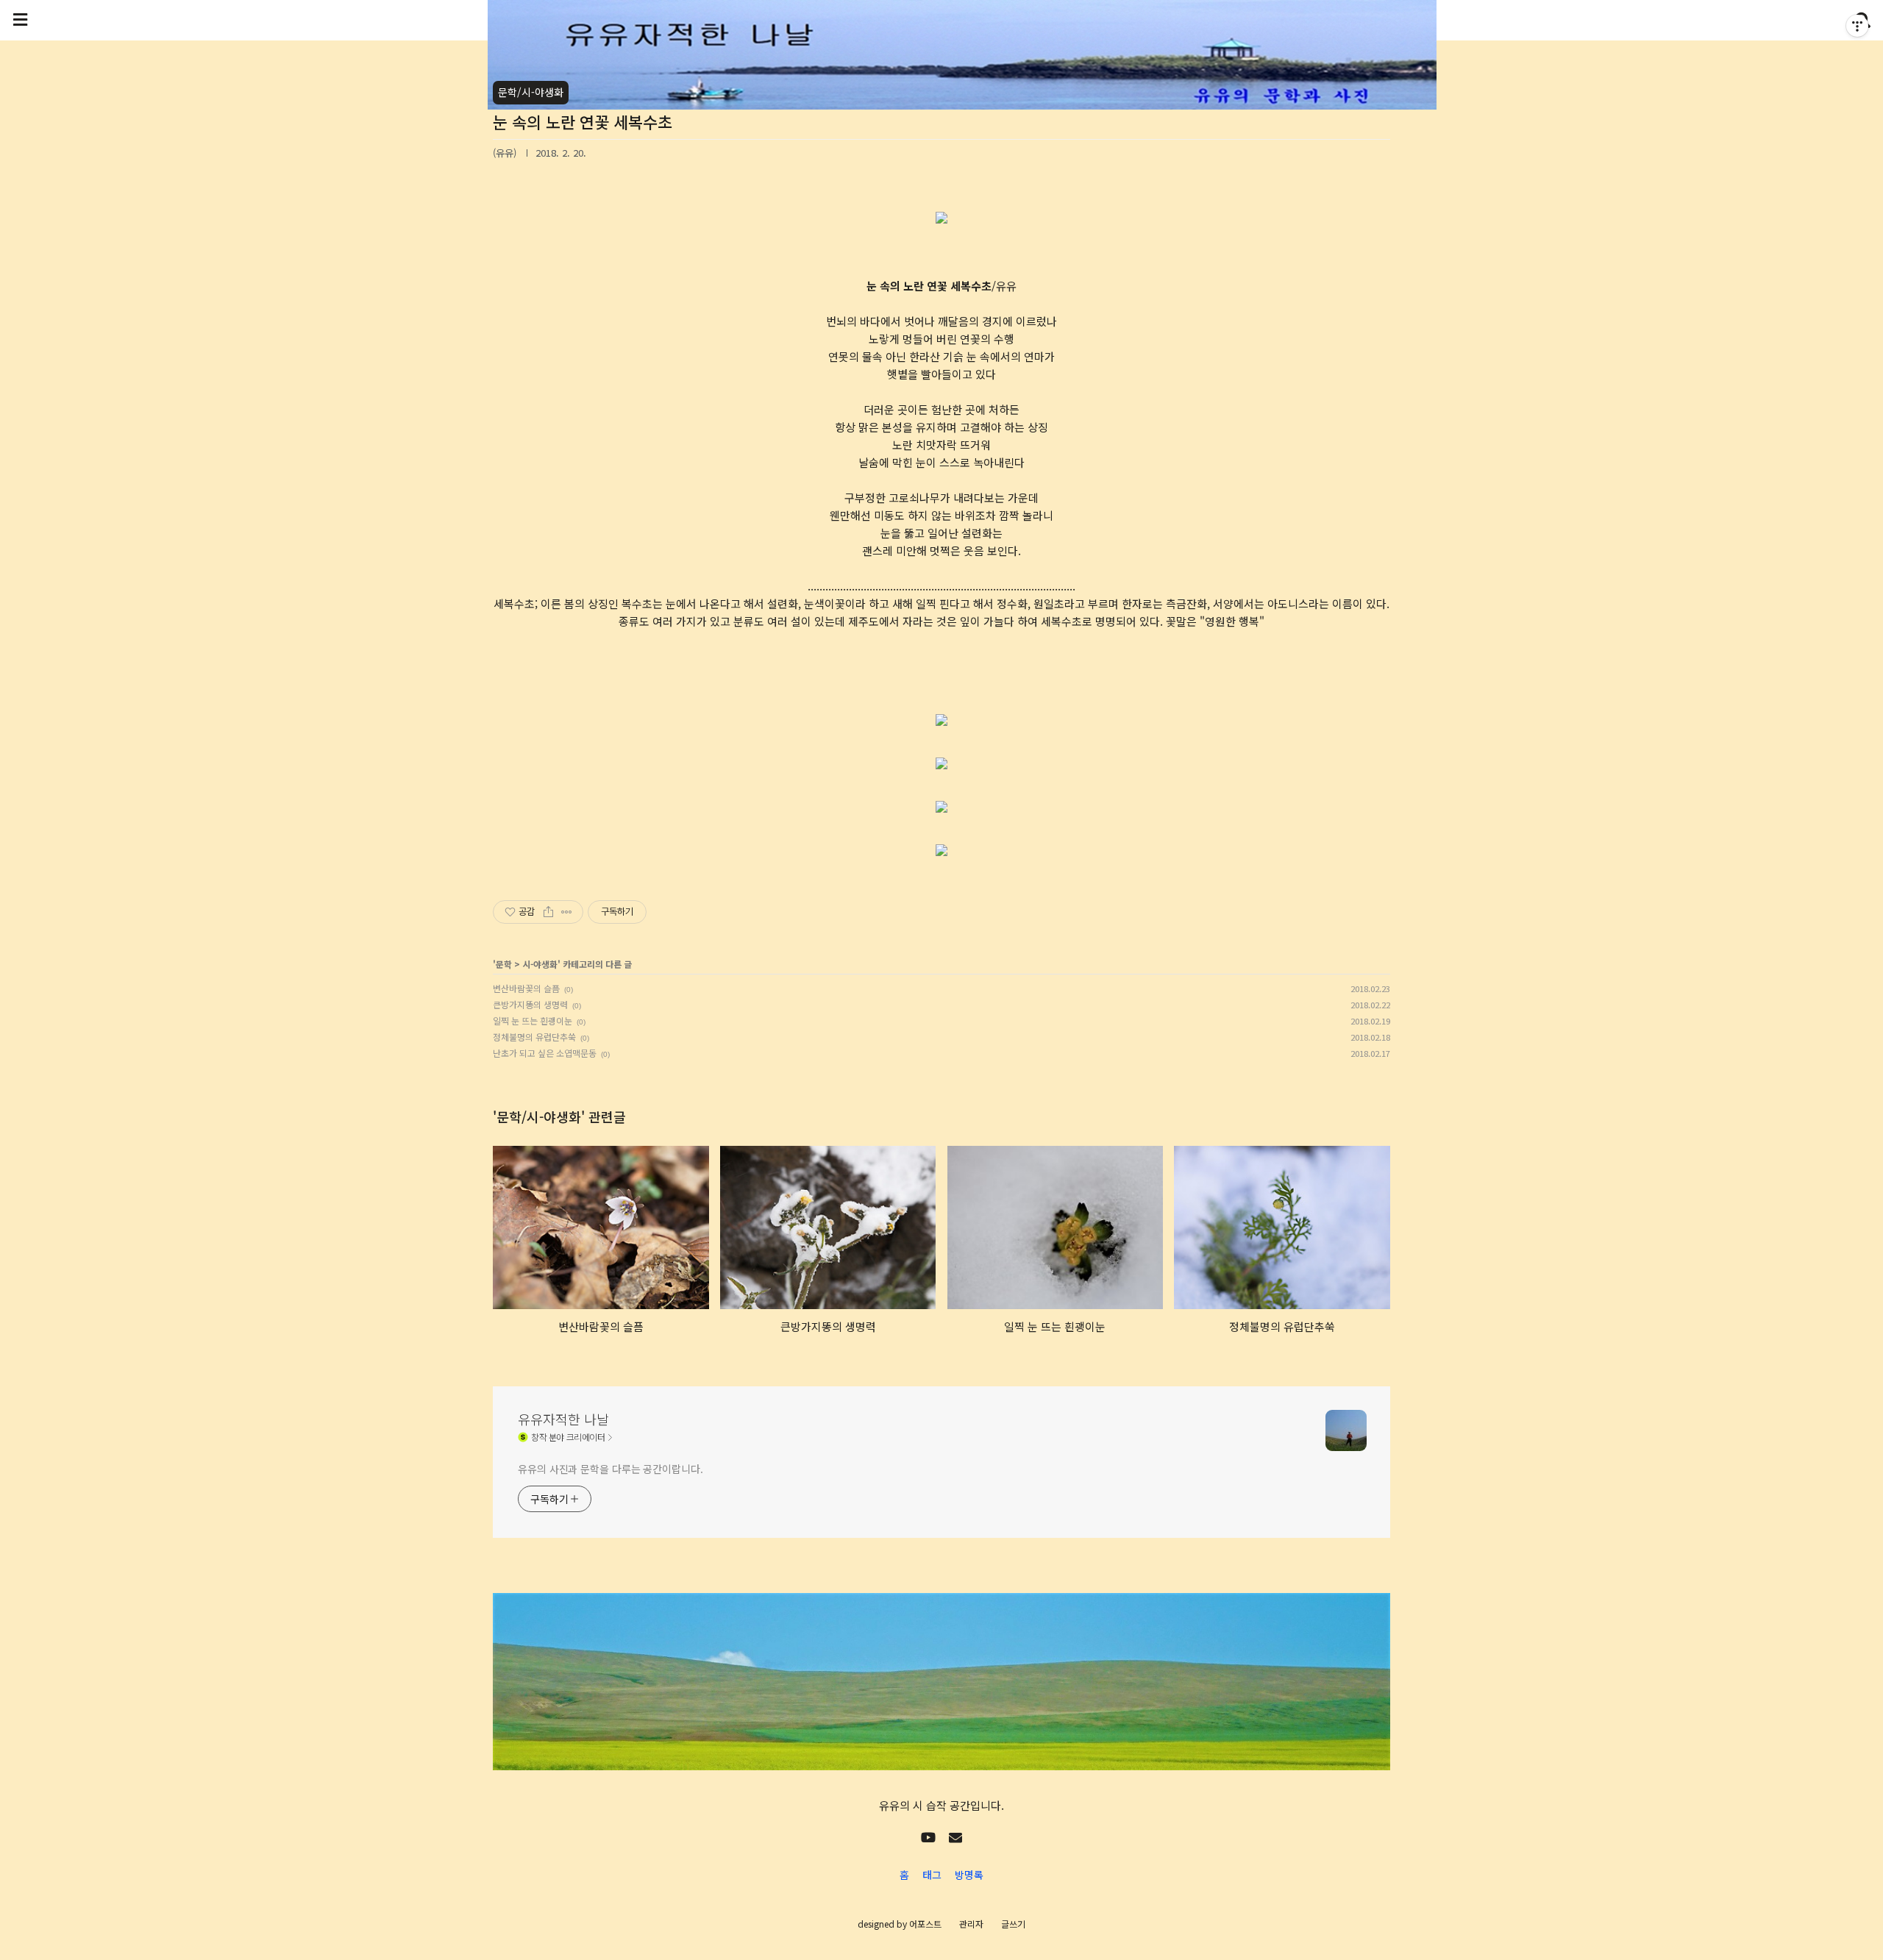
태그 (932, 1875)
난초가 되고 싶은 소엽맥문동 (545, 1053)
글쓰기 (1013, 1924)
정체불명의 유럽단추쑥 (534, 1037)
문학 (504, 964)
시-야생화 (540, 964)
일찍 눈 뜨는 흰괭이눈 (533, 1020)
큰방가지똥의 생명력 (530, 1004)
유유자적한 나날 (563, 1419)
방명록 (969, 1875)
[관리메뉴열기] (1857, 26)
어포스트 (925, 1924)
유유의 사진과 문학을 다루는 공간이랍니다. (611, 1469)
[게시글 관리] (567, 912)
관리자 (971, 1924)
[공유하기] (548, 912)
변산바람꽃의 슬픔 (526, 988)
